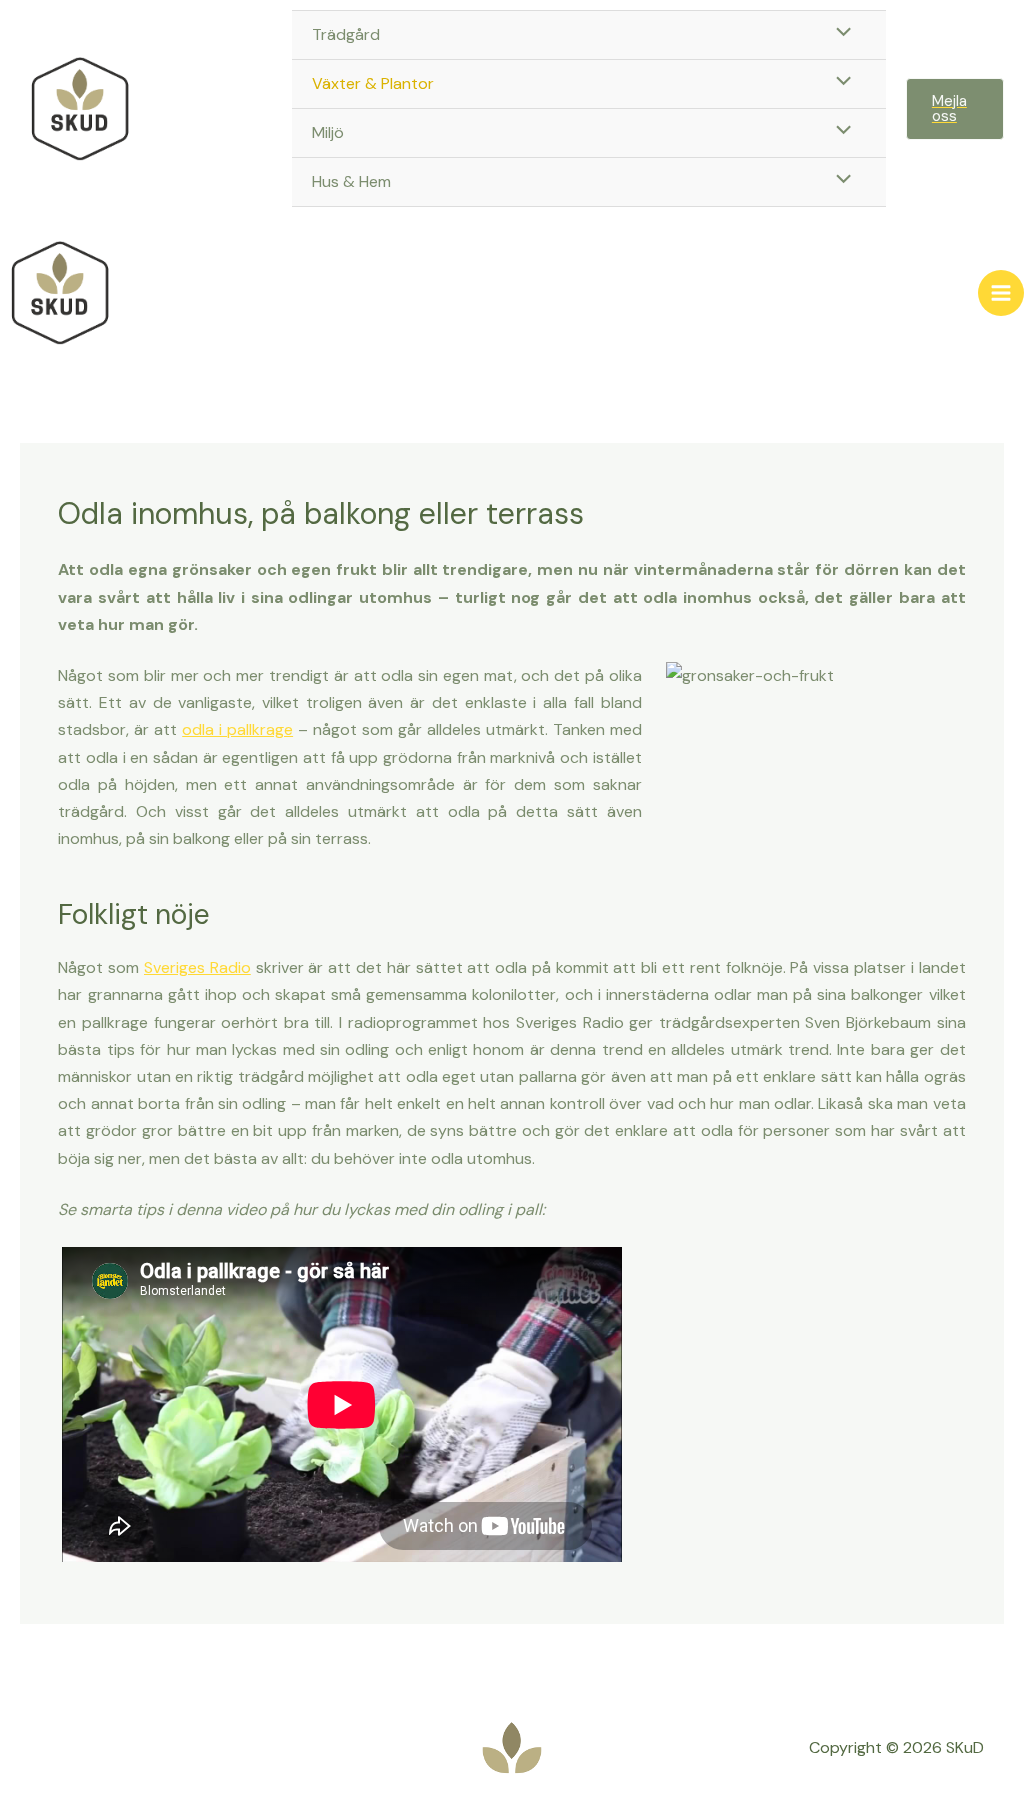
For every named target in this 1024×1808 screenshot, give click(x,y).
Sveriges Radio (197, 967)
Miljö (328, 132)
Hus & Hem (351, 181)
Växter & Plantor (373, 83)
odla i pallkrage (237, 729)
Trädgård (346, 34)
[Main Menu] (1001, 293)
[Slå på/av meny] (839, 34)
